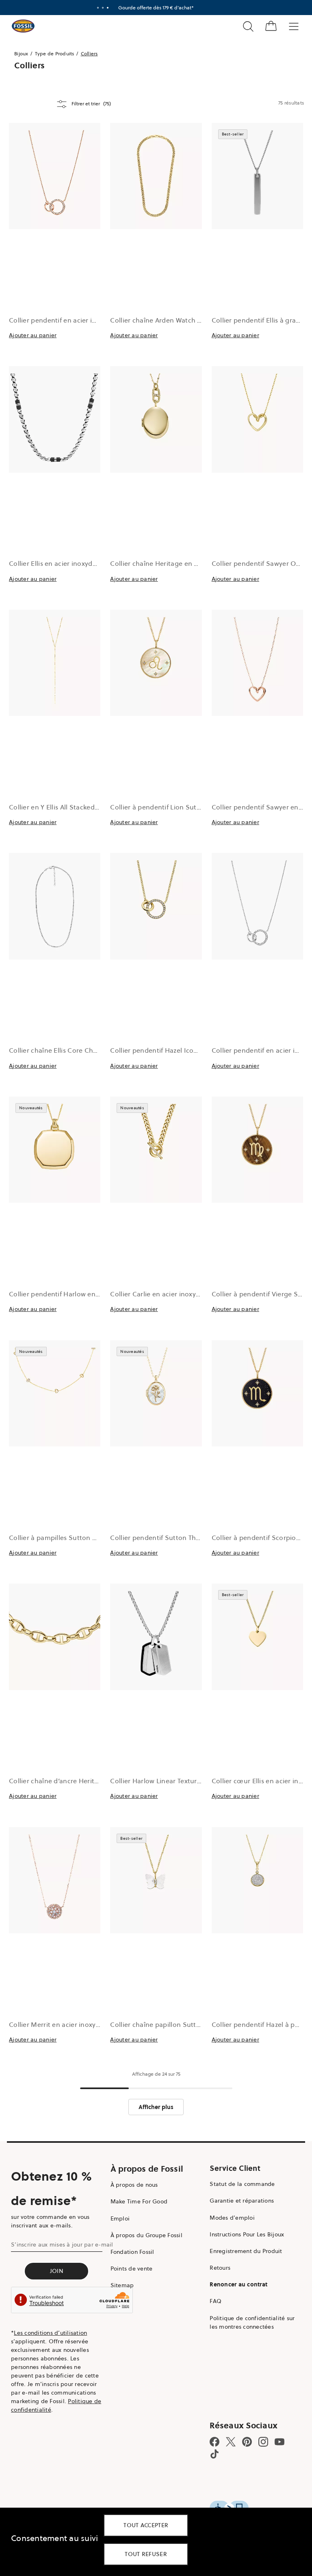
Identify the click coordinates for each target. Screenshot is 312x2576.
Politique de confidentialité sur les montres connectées (252, 2322)
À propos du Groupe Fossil (146, 2235)
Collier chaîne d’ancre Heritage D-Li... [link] (68, 1781)
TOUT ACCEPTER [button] (146, 2525)
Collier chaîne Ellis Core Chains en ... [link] (66, 1050)
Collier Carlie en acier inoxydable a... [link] (167, 1294)
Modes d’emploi (232, 2218)
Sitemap (122, 2285)
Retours (220, 2268)
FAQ (216, 2301)
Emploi (120, 2218)
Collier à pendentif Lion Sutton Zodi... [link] (169, 807)
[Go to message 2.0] (103, 8)
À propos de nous (134, 2185)
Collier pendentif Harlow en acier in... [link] (67, 1294)
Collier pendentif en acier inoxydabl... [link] (68, 320)
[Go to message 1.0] (98, 8)
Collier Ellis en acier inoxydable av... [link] (64, 563)
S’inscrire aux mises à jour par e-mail (62, 2244)
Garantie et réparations (242, 2201)
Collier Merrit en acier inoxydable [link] (61, 2024)
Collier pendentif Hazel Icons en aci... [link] (168, 1050)
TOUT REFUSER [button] (146, 2554)
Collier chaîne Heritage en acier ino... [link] (168, 563)
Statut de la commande (242, 2184)
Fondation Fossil (132, 2252)
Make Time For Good (139, 2201)
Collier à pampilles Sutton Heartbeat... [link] (69, 1538)
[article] (55, 245)
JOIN (57, 2271)
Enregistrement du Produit (246, 2251)
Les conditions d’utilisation (50, 2333)
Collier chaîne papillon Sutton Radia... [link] (170, 2024)
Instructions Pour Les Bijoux (247, 2234)
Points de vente (132, 2268)
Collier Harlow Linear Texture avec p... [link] (169, 1781)
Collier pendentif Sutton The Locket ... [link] (170, 1538)
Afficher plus (156, 2107)
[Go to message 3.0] (108, 8)
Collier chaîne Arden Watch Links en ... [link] (170, 320)
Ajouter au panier (33, 335)
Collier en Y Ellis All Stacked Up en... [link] (65, 807)
